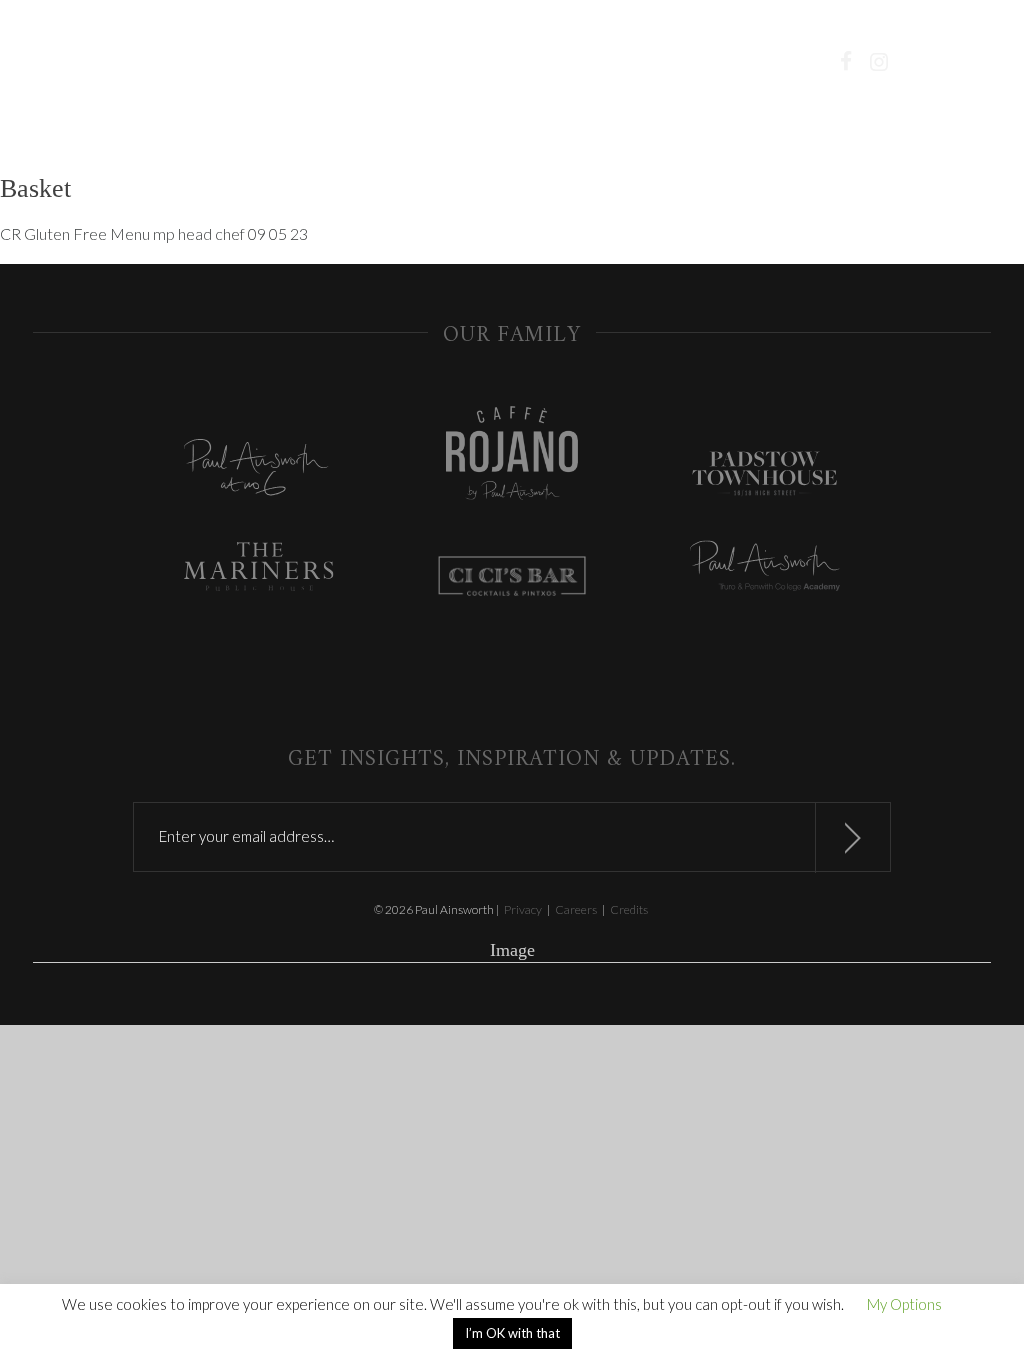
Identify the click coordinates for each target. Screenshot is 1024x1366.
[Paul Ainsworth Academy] (765, 567)
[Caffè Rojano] (512, 455)
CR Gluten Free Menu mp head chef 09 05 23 (154, 233)
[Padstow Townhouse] (765, 476)
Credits (629, 909)
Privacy (523, 909)
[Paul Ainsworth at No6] (259, 472)
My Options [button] (904, 1304)
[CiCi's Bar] (512, 578)
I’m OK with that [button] (512, 1333)
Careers (576, 909)
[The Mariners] (259, 568)
